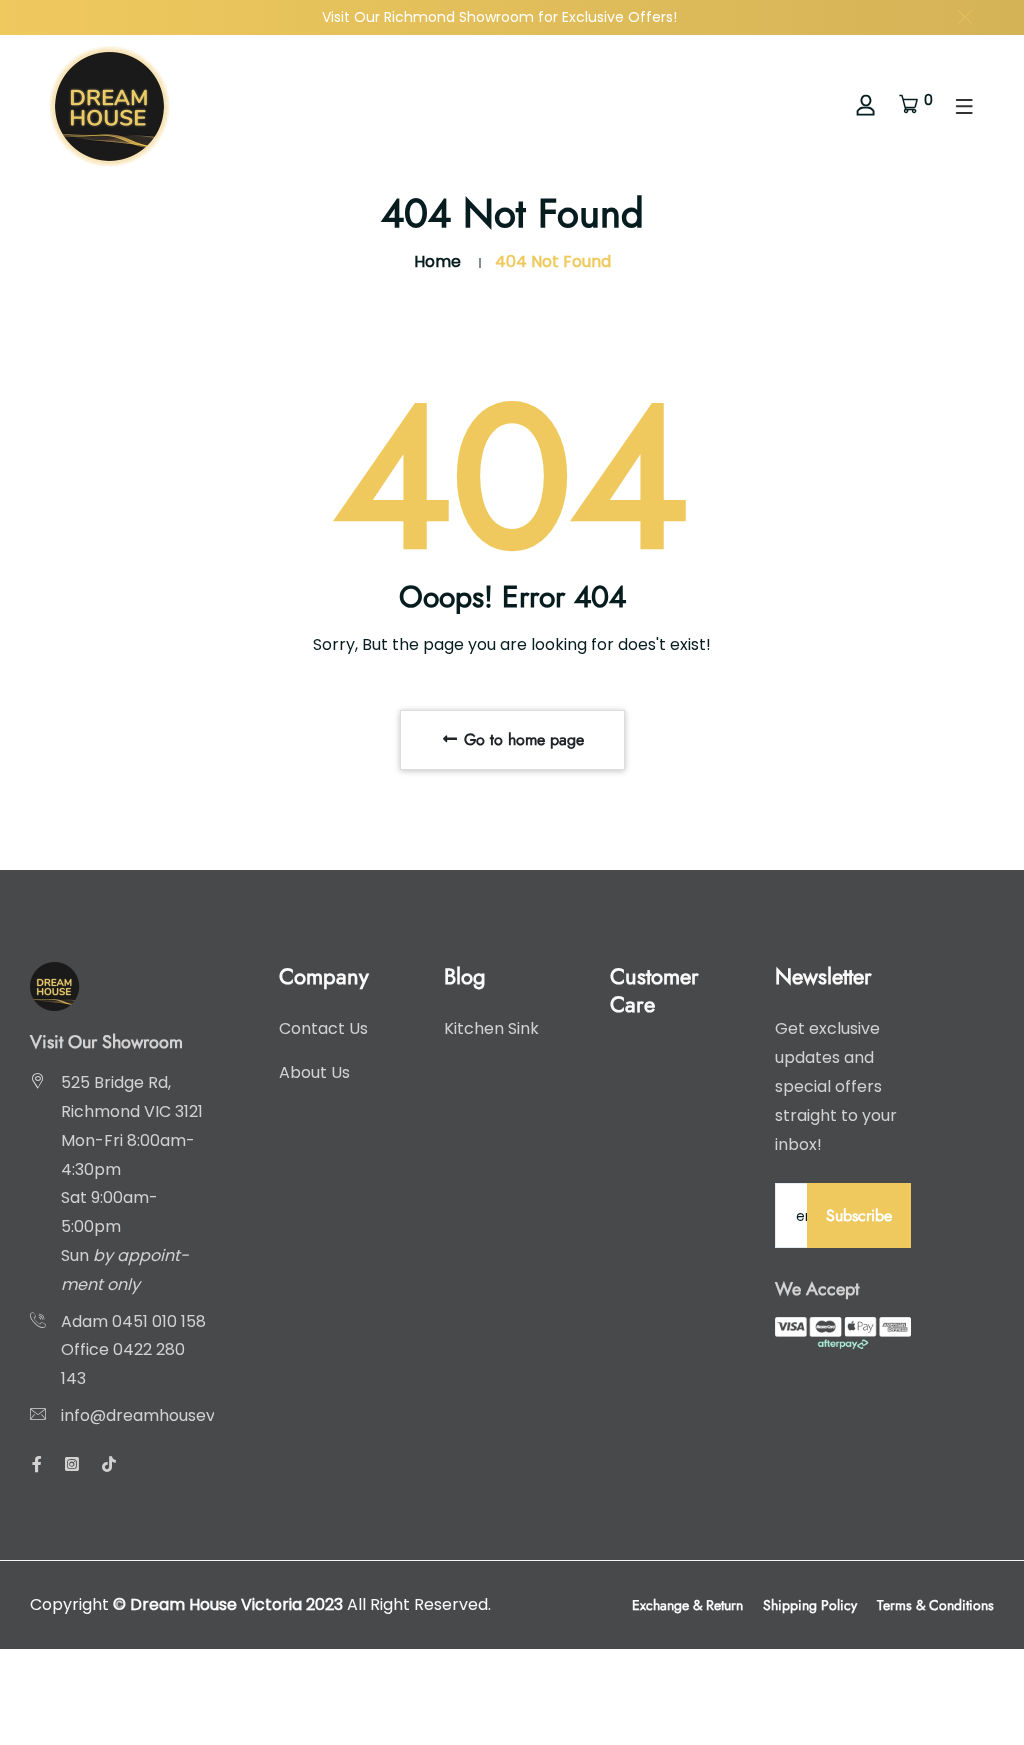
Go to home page (521, 739)
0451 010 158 (159, 1321)
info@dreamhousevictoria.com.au (193, 1415)
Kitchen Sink (491, 1028)
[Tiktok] (109, 1464)
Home (437, 261)
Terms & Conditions (935, 1605)
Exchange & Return (687, 1605)
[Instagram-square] (72, 1464)
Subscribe (859, 1215)
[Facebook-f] (37, 1464)
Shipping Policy (810, 1605)
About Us (314, 1072)
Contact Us (323, 1028)
